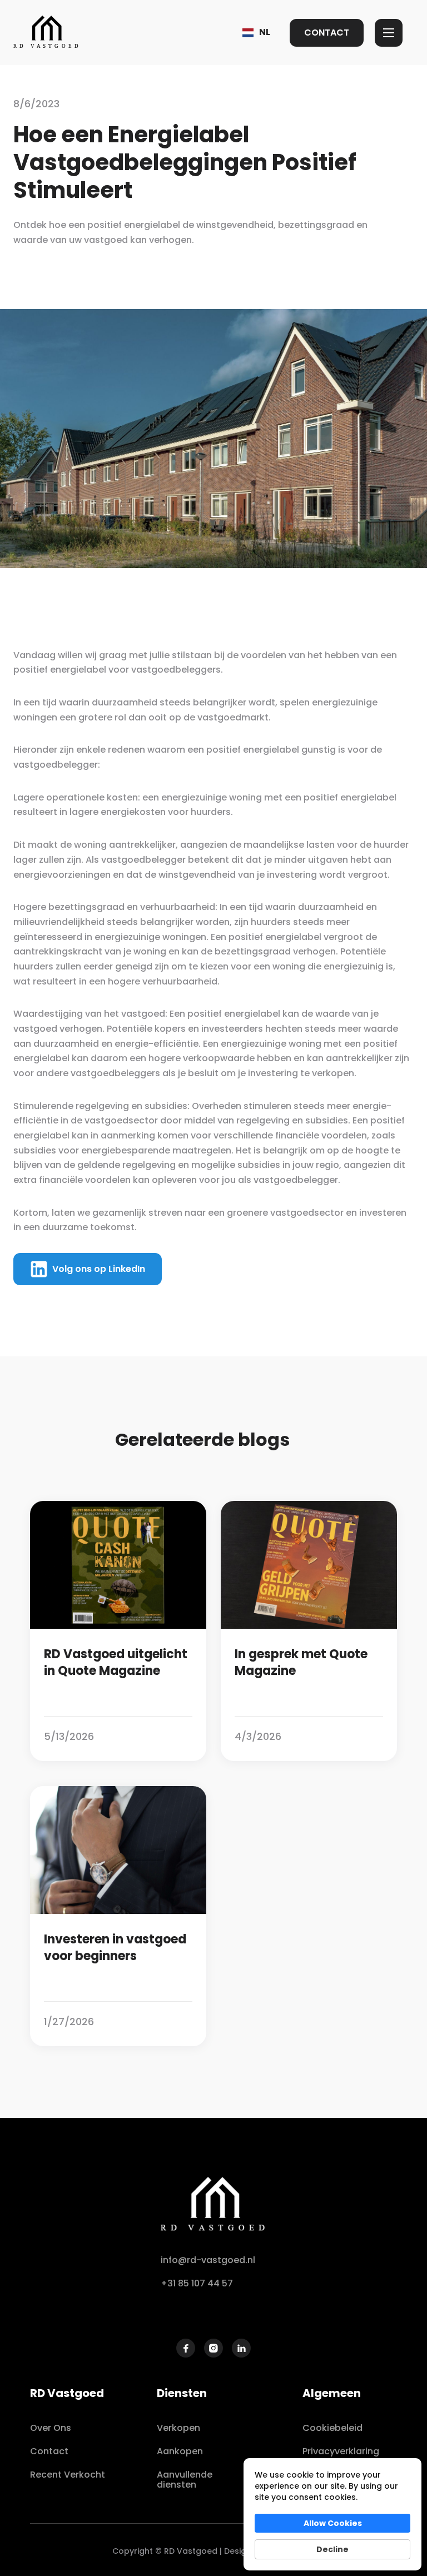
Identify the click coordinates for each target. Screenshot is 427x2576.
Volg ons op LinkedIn (99, 1269)
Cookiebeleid (332, 2428)
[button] (256, 33)
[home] (47, 33)
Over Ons (51, 2428)
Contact (49, 2451)
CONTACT (327, 33)
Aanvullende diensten (185, 2480)
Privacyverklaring (341, 2451)
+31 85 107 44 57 (197, 2283)
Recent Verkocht (68, 2475)
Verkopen (178, 2428)
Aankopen (180, 2451)
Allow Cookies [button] (333, 2523)
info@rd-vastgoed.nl (208, 2260)
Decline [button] (332, 2549)
